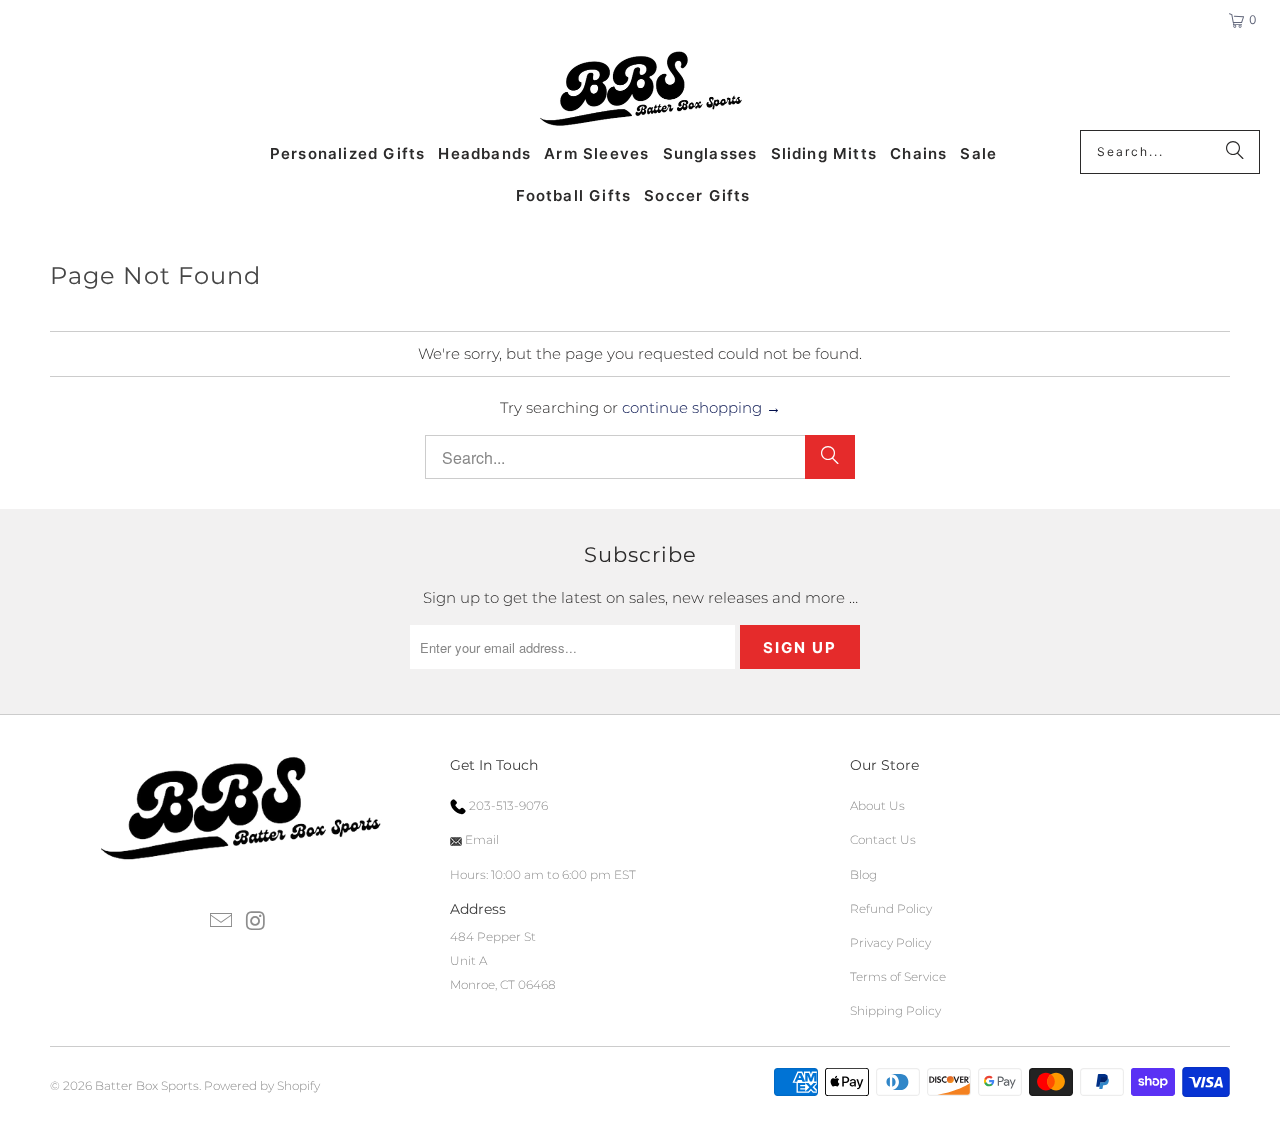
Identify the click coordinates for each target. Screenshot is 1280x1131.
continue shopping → (701, 407)
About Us (877, 805)
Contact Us (883, 839)
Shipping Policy (895, 1010)
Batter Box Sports (147, 1085)
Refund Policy (891, 908)
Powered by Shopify (262, 1085)
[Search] (1235, 152)
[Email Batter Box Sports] (222, 922)
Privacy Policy (890, 942)
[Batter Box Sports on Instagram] (256, 922)
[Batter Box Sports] (640, 90)
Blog (863, 874)
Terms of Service (898, 976)
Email (480, 839)
